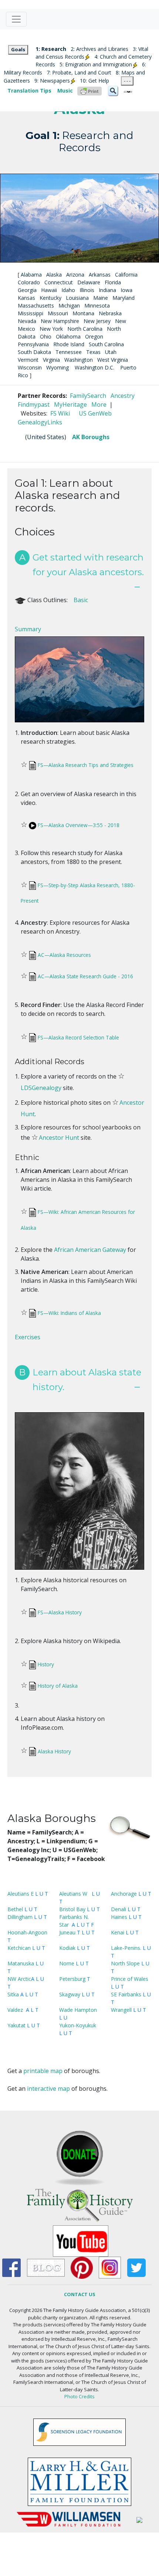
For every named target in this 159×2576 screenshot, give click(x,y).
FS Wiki (60, 413)
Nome (67, 1963)
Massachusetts (36, 305)
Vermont (28, 360)
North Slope (125, 1963)
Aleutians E (21, 1894)
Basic (80, 600)
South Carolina (106, 344)
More (99, 405)
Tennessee (69, 352)
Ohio (46, 336)
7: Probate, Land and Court (79, 72)
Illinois (87, 290)
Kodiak (67, 1948)
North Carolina (85, 329)
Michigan (69, 305)
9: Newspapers (52, 81)
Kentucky (50, 298)
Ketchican (19, 1948)
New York (51, 329)
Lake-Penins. (126, 1948)
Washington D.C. (94, 367)
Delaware (89, 282)
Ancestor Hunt (59, 1138)
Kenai (118, 1932)
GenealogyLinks (40, 422)
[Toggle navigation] (16, 19)
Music (65, 91)
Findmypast (34, 405)
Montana (83, 313)
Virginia (51, 360)
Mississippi (31, 313)
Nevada (27, 321)
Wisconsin (30, 367)
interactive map (48, 2089)
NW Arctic (19, 1979)
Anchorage (124, 1894)
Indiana (107, 290)
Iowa (126, 290)
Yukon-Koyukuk (78, 2025)
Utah (111, 352)
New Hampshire (60, 321)
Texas (93, 352)
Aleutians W (73, 1894)
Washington (79, 360)
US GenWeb (95, 413)
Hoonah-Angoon (27, 1932)
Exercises (28, 1337)
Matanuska (21, 1963)
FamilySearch (88, 396)
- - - (127, 81)
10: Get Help (94, 81)
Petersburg (72, 1979)
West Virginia (113, 360)
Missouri (58, 313)
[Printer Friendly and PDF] (89, 91)
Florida (113, 282)
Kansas (26, 298)
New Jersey (97, 321)
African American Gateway (90, 1250)
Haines (119, 1917)
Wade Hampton (78, 2010)
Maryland (124, 298)
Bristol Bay (72, 1909)
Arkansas (100, 275)
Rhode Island (69, 344)
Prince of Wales (130, 1979)
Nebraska (110, 313)
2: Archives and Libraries (99, 49)
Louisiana (77, 298)
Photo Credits (79, 2396)
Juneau (67, 1932)
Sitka (13, 1994)
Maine (101, 298)
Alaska (54, 275)
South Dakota (34, 352)
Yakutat (16, 2025)
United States (46, 437)
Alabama (31, 275)
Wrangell (121, 2010)
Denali (119, 1909)
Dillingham (20, 1917)
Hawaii (49, 290)
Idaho (68, 290)
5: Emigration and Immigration (96, 64)
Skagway (70, 1994)
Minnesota (97, 305)
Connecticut (59, 282)
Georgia (27, 290)
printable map (43, 2071)
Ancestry (123, 396)
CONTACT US (80, 2294)
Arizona (75, 275)
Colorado (29, 282)
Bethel (15, 1909)
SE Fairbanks (126, 1994)
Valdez (15, 2010)
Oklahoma (68, 336)
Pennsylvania (33, 344)
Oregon (94, 336)
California (126, 275)
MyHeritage (70, 405)
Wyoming (57, 367)
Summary (28, 629)
